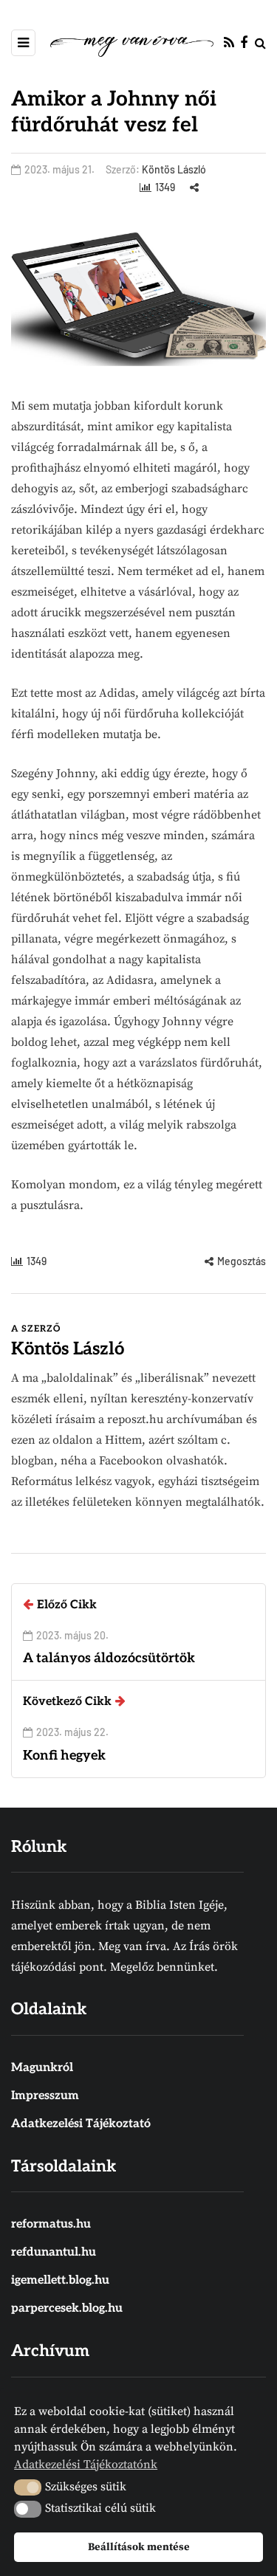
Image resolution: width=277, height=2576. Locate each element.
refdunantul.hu (54, 2252)
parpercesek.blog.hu (67, 2308)
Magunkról (42, 2068)
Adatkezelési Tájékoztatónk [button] (86, 2465)
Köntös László (174, 169)
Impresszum (45, 2096)
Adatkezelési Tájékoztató (81, 2124)
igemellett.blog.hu (60, 2280)
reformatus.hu (51, 2224)
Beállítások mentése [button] (139, 2547)
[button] (28, 2487)
